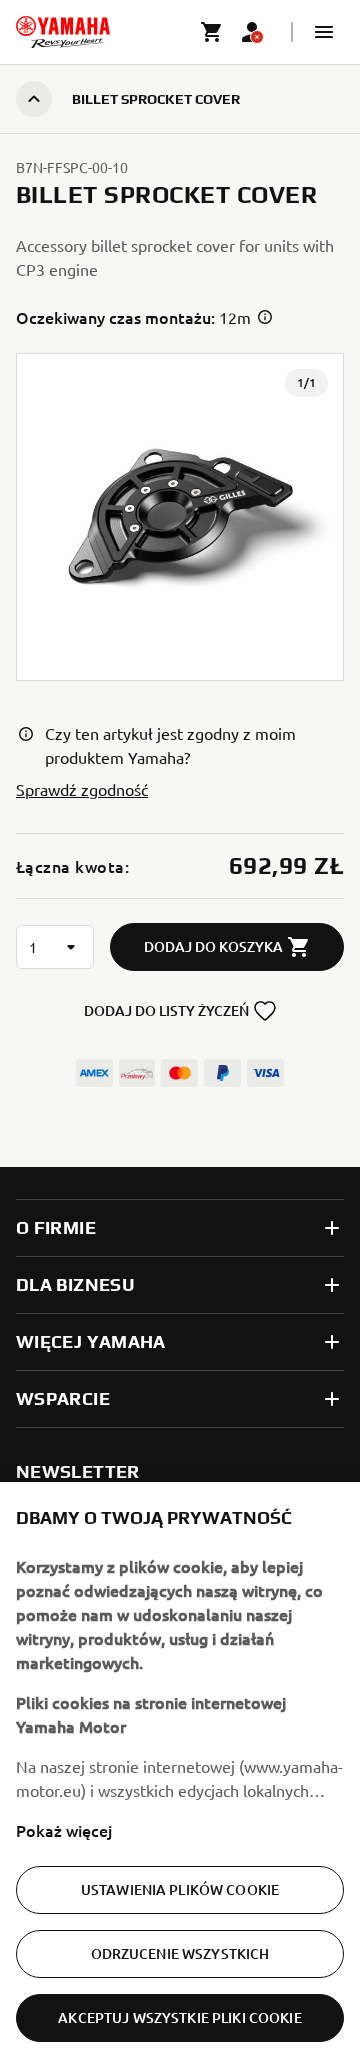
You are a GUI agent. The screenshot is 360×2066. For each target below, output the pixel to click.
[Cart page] (212, 32)
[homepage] (63, 32)
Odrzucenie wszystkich (180, 1953)
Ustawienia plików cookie (180, 1889)
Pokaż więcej (64, 1830)
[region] (180, 1774)
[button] (324, 32)
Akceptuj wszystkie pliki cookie (179, 2017)
